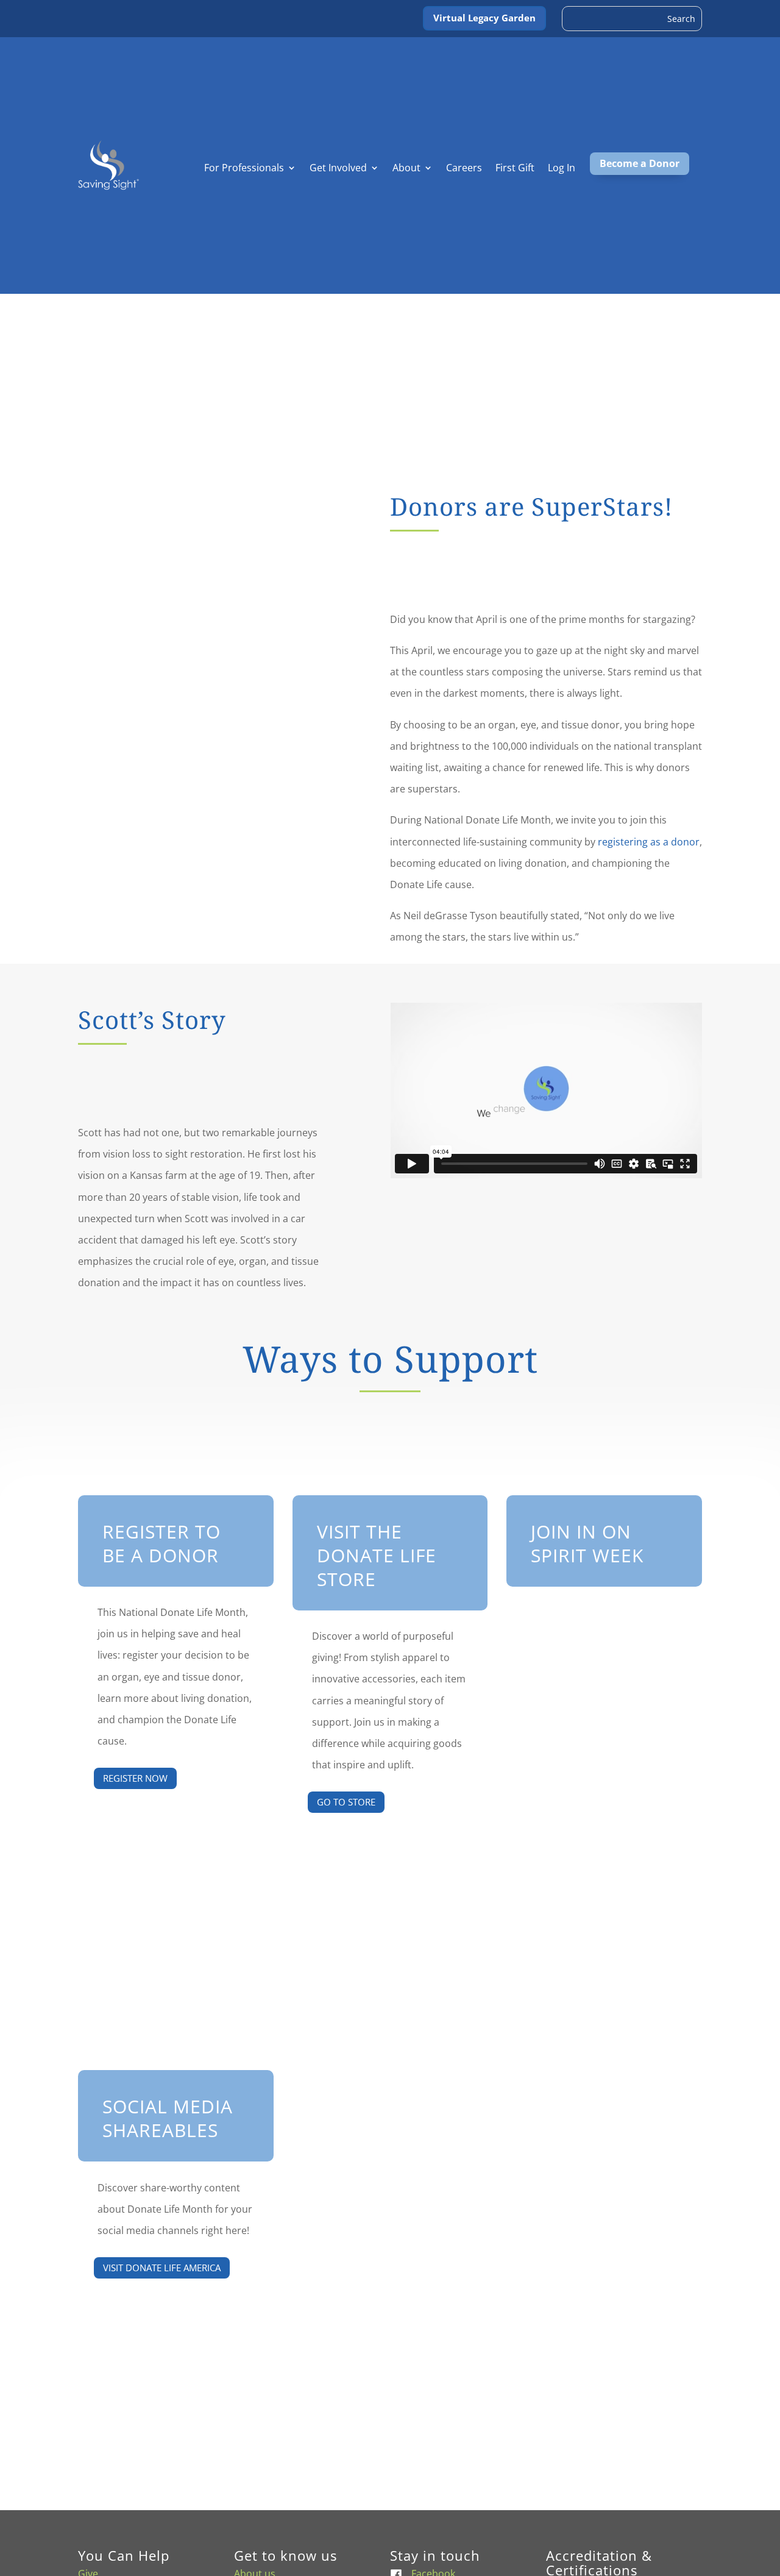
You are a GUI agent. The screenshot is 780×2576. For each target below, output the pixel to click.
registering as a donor (649, 842)
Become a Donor (640, 163)
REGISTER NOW (135, 1778)
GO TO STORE (346, 1802)
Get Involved (338, 169)
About (406, 169)
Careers (464, 169)
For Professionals (244, 169)
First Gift (515, 169)
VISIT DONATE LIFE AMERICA (162, 2268)
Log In (562, 169)
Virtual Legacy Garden (484, 18)
